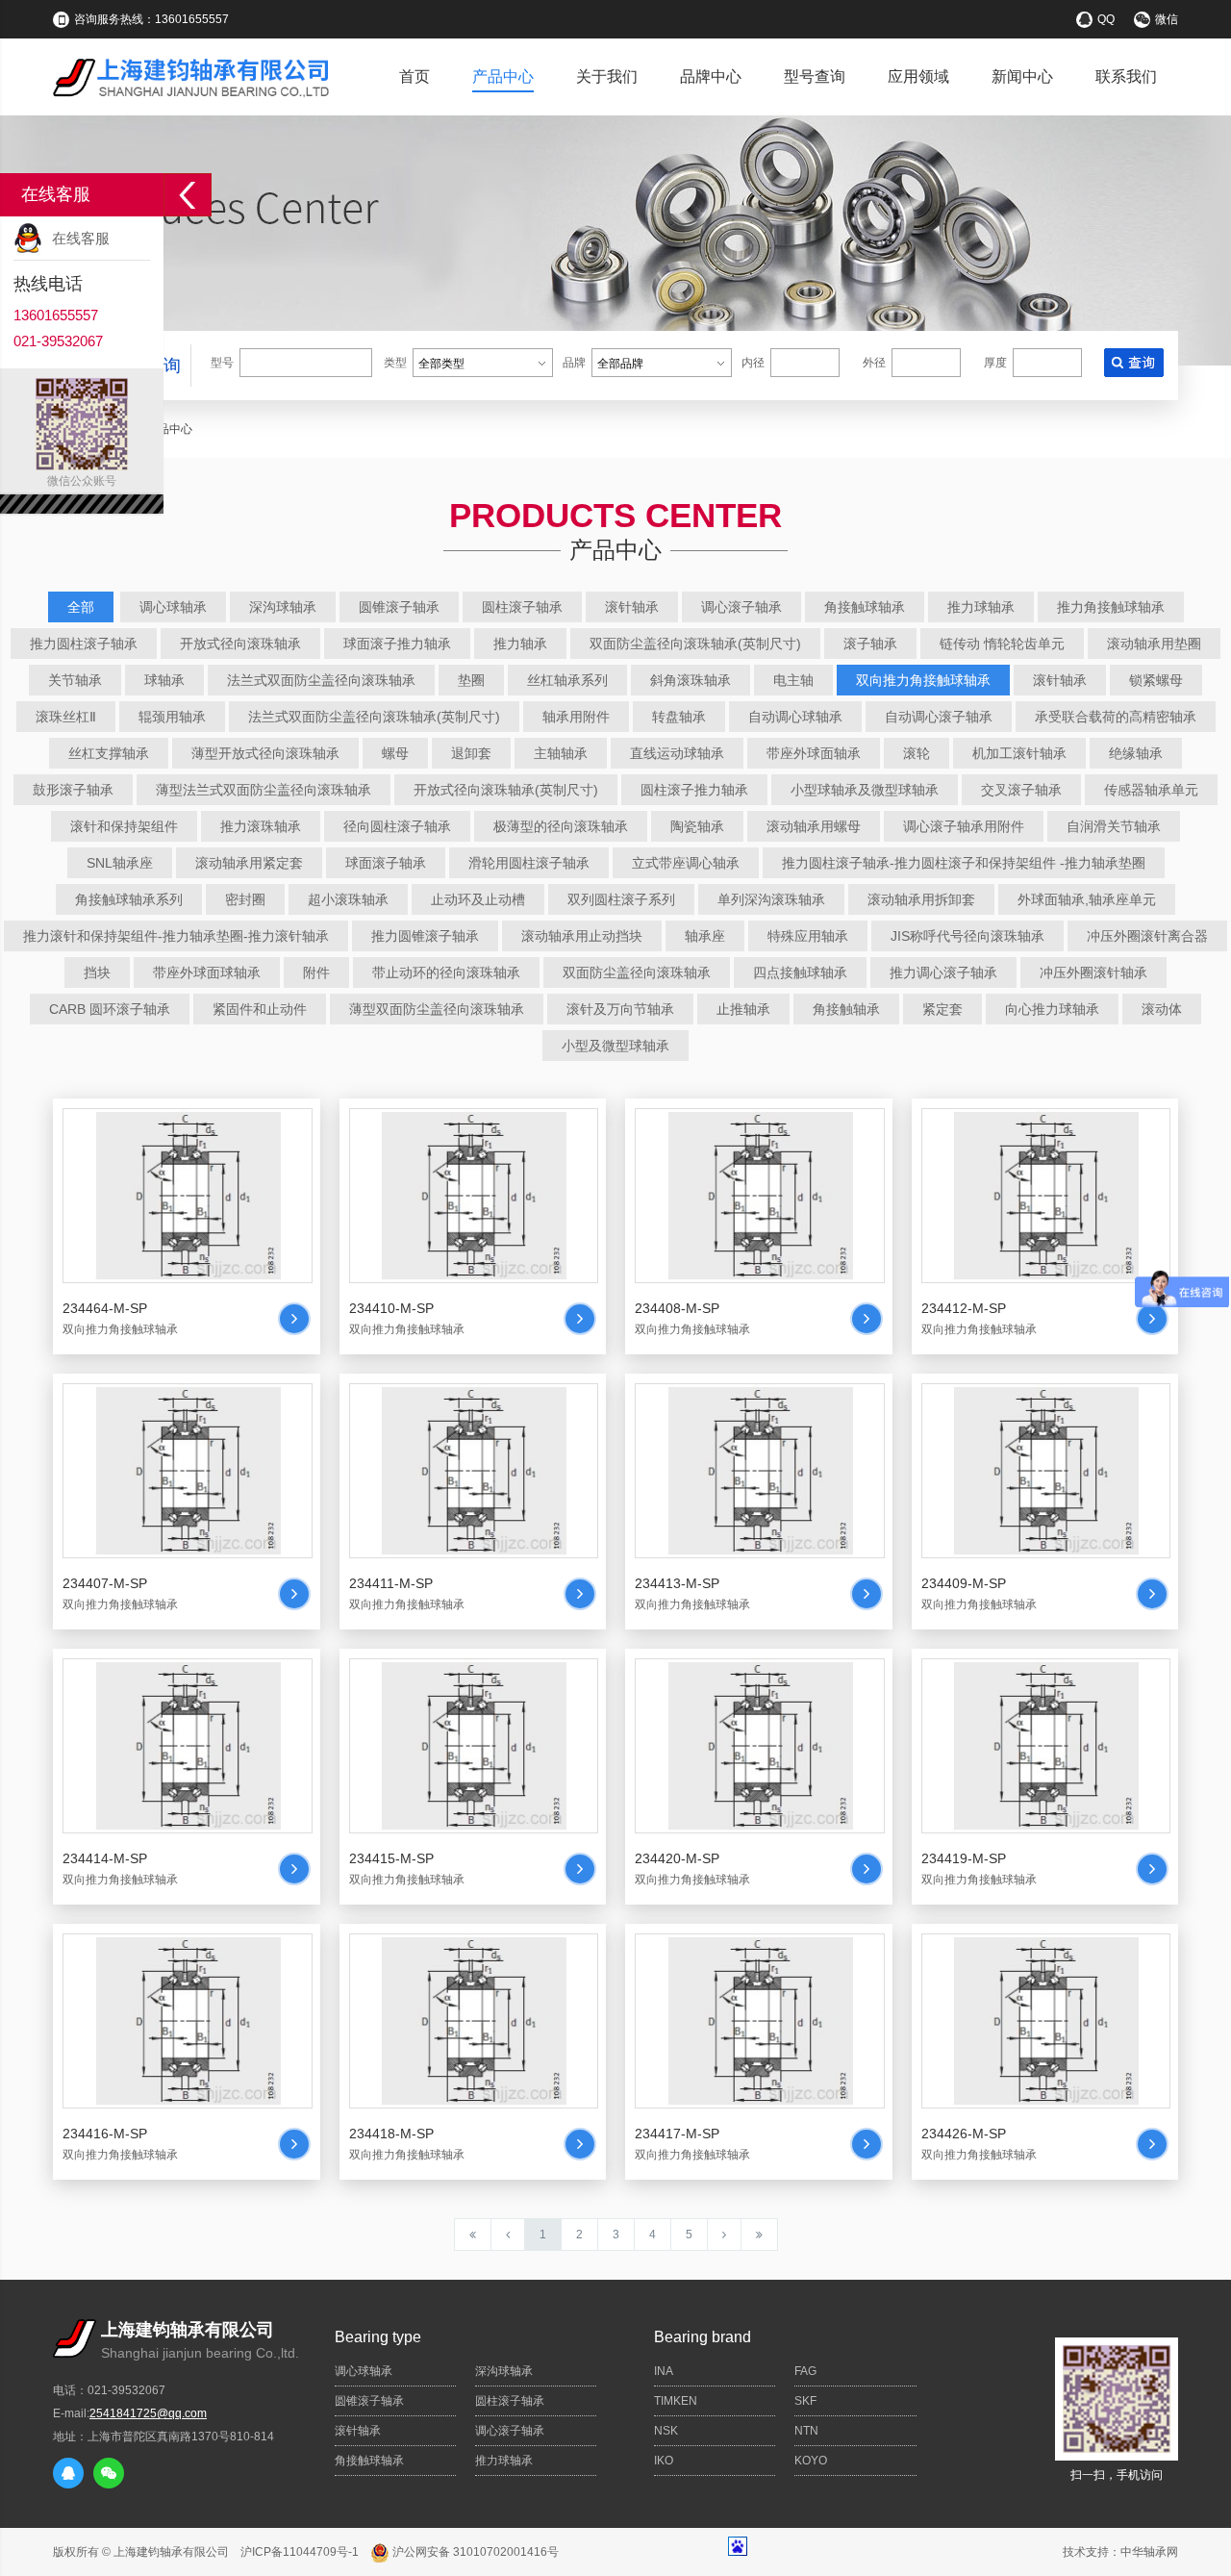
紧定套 (942, 1009)
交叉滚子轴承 (1021, 790)
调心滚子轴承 (741, 607)
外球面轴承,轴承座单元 (1087, 899)
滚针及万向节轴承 (620, 1009)
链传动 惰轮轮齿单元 (1002, 644)
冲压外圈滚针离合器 (1147, 936)
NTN (806, 2431)
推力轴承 (520, 644)
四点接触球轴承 (800, 972)
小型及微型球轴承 (615, 1046)
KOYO (811, 2461)
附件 (316, 972)
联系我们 (1126, 76)
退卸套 (471, 753)
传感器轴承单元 (1151, 790)
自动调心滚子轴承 (939, 717)
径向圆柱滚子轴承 (397, 826)
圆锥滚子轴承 (399, 607)
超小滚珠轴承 (348, 899)
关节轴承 (75, 680)
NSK (666, 2431)
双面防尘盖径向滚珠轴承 (637, 972)
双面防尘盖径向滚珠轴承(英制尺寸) (695, 644)
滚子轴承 (870, 644)
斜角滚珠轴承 (691, 680)
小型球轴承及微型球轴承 (865, 790)
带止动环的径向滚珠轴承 (446, 972)
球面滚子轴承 (386, 863)
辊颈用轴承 (172, 717)
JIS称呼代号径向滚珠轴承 (967, 936)
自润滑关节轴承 (1114, 826)
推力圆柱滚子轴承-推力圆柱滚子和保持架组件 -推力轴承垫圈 (964, 863)
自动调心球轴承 (795, 717)
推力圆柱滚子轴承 (84, 644)
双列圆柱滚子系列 (621, 899)
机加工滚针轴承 (1019, 753)
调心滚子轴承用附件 (964, 826)
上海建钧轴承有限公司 (171, 2552)
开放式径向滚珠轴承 (240, 644)
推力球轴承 (981, 607)
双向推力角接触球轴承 (923, 680)
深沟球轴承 (283, 607)
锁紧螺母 (1156, 680)
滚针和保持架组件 (124, 826)
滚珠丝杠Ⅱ (66, 717)
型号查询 (815, 76)
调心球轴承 (173, 607)
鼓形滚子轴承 (73, 790)
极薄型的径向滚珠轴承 (561, 826)
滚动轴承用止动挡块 (582, 936)
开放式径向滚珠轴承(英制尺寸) (506, 790)
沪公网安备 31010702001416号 (474, 2552)
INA (664, 2371)
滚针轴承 (632, 607)
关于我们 (607, 76)
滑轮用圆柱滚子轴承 (529, 863)
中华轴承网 (1149, 2552)
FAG (805, 2371)
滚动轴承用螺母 (814, 826)
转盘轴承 (679, 717)
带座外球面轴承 (814, 753)
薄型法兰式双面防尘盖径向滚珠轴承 (264, 790)
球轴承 (164, 680)
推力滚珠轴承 (261, 826)
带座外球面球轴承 (207, 972)
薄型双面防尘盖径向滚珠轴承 (437, 1009)
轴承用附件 (576, 717)
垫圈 (471, 680)
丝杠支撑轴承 (109, 753)
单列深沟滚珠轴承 (771, 899)
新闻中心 (1022, 76)
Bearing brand (703, 2337)
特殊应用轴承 (808, 936)
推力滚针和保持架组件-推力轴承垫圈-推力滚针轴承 (176, 936)
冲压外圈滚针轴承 (1093, 972)
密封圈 (245, 899)
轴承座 (705, 936)
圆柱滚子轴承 (522, 607)
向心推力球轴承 (1052, 1009)
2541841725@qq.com (148, 2413)
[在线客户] (188, 195)
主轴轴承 (561, 753)
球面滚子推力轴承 (397, 644)
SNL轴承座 (120, 863)
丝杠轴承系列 (567, 680)
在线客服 (81, 238)
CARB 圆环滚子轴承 (110, 1009)
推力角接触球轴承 (1111, 607)
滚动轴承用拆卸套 (921, 899)
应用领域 (918, 76)
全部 (81, 607)
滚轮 (917, 753)
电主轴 (793, 680)
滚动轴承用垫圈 (1154, 644)
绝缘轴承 (1136, 753)
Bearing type (378, 2337)
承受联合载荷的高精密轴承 (1116, 717)
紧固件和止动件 (260, 1009)
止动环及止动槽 (478, 899)
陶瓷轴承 (697, 826)
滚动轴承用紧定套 (249, 863)
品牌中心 (711, 76)
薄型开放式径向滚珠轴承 (265, 753)
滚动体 (1162, 1009)
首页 (415, 76)
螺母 (395, 753)
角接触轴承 (846, 1009)
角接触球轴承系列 (129, 899)
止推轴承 (743, 1009)
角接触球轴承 (865, 607)
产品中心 (503, 76)
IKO (664, 2461)
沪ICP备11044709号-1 (300, 2552)
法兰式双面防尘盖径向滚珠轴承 (321, 680)
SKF (805, 2401)
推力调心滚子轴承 (943, 972)
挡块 (97, 972)
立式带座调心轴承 (686, 863)
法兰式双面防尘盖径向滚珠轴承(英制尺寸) (374, 717)
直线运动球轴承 (677, 753)
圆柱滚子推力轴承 (694, 790)
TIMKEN (676, 2401)
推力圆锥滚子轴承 (425, 936)
